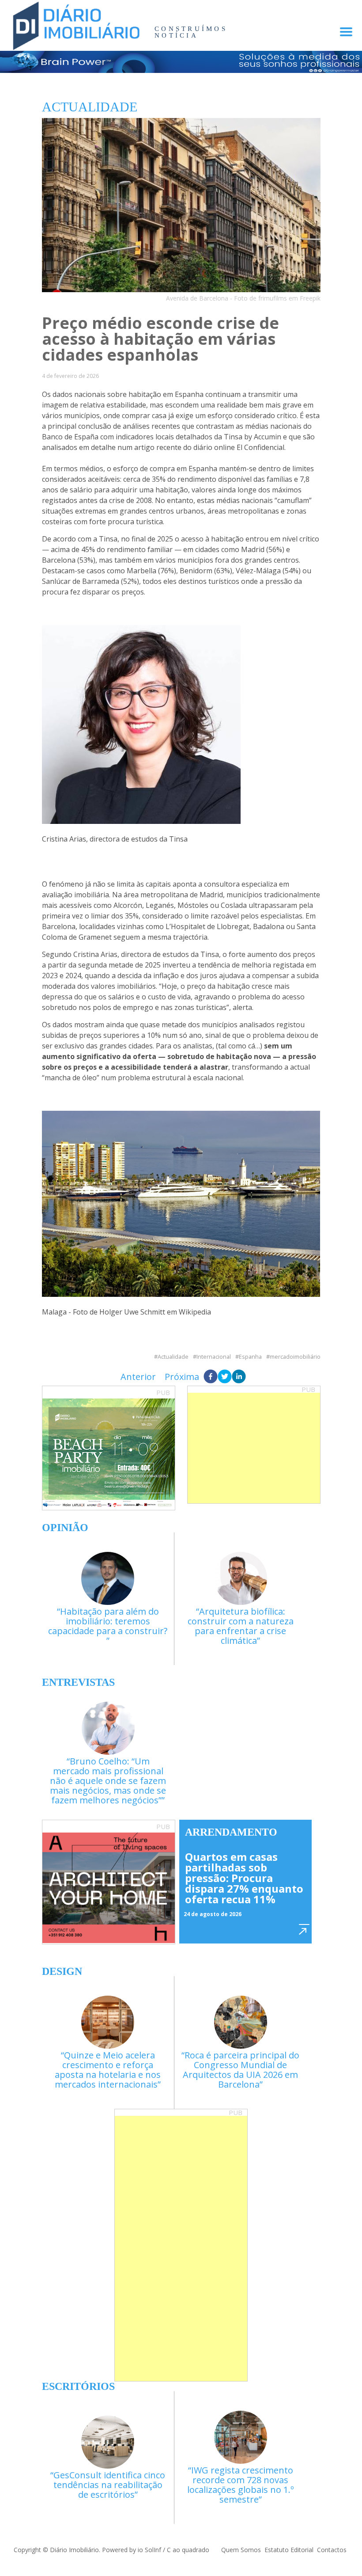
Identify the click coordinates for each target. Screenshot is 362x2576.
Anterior (138, 1377)
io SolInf (149, 2550)
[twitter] (225, 1377)
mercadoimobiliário (295, 1357)
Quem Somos (241, 2550)
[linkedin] (239, 1377)
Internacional (214, 1357)
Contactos (332, 2550)
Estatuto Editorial (289, 2550)
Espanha (250, 1357)
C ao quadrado (188, 2550)
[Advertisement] (254, 1448)
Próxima (182, 1377)
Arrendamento (231, 1832)
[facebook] (211, 1377)
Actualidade (173, 1357)
